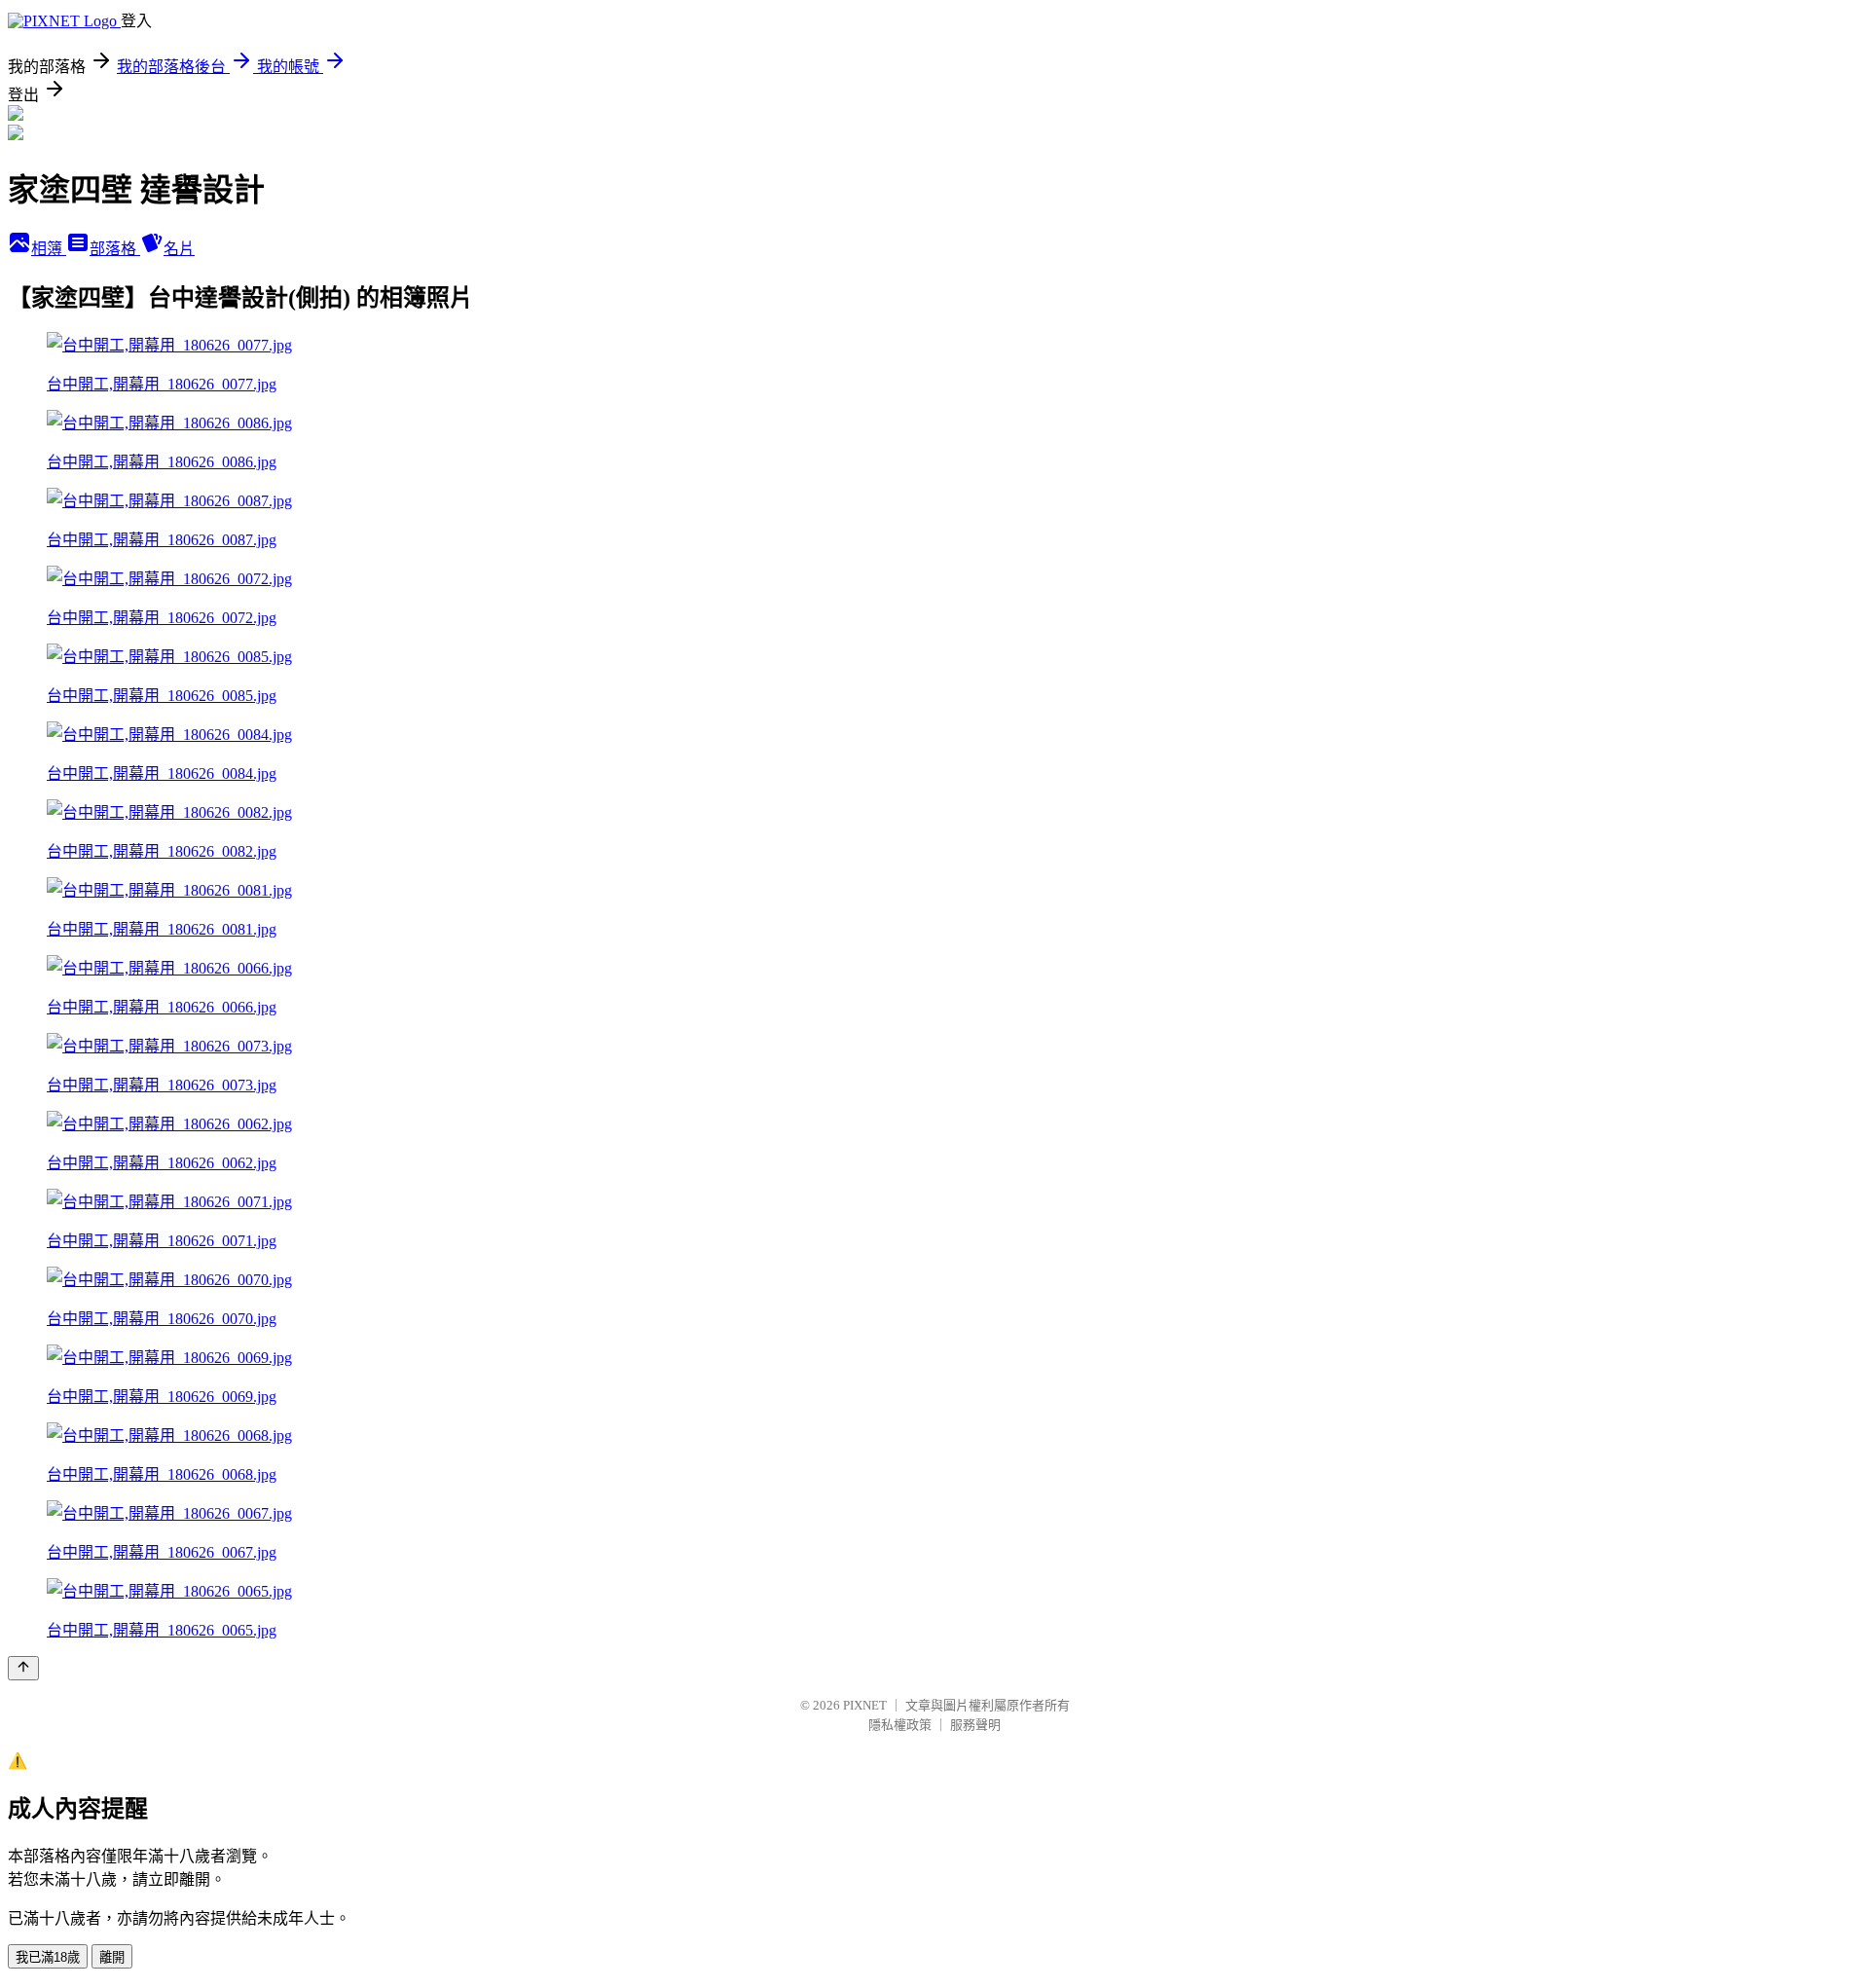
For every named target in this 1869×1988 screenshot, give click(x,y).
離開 (112, 1957)
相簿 (49, 249)
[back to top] (23, 1668)
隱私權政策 (900, 1725)
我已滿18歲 (48, 1957)
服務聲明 (975, 1725)
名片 (179, 249)
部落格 (115, 249)
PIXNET (865, 1705)
